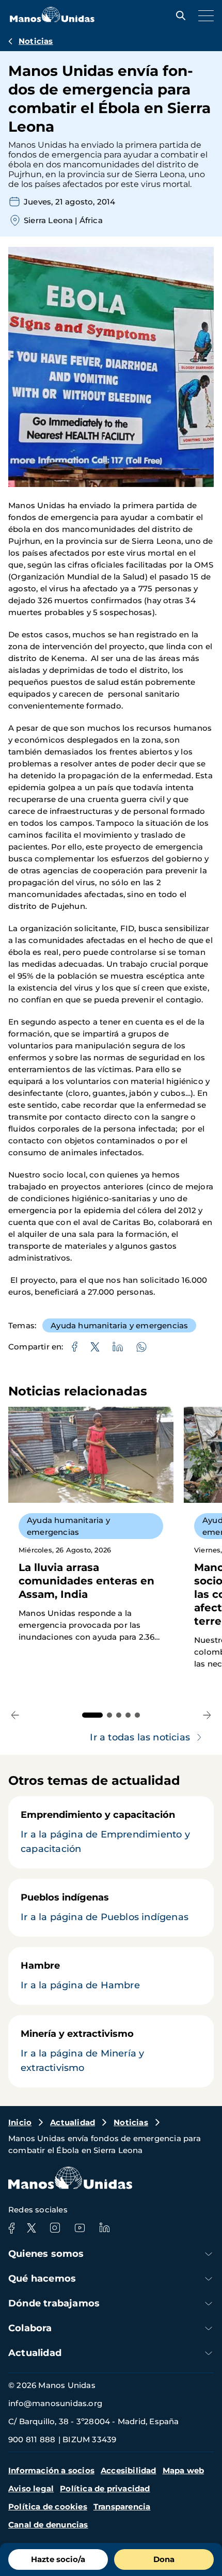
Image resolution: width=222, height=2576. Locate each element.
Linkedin (104, 2228)
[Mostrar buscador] (178, 15)
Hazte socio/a (58, 2559)
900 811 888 (32, 2439)
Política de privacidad (105, 2488)
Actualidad (73, 2122)
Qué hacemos (42, 2279)
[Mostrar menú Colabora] (209, 2328)
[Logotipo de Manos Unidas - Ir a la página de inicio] (52, 19)
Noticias (36, 41)
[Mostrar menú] (203, 15)
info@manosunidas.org (55, 2403)
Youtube (80, 2228)
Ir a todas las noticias (140, 1737)
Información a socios (51, 2470)
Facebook (11, 2228)
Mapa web (184, 2470)
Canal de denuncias (48, 2525)
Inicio (20, 2122)
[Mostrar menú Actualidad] (209, 2353)
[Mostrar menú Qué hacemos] (209, 2279)
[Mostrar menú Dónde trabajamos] (209, 2304)
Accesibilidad (129, 2470)
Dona (164, 2559)
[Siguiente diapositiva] (207, 1715)
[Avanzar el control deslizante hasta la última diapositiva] (15, 1715)
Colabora (30, 2328)
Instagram (55, 2228)
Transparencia (122, 2507)
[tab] (92, 1715)
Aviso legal (31, 2488)
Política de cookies (48, 2507)
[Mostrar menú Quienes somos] (209, 2254)
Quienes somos (46, 2254)
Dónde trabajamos (54, 2303)
